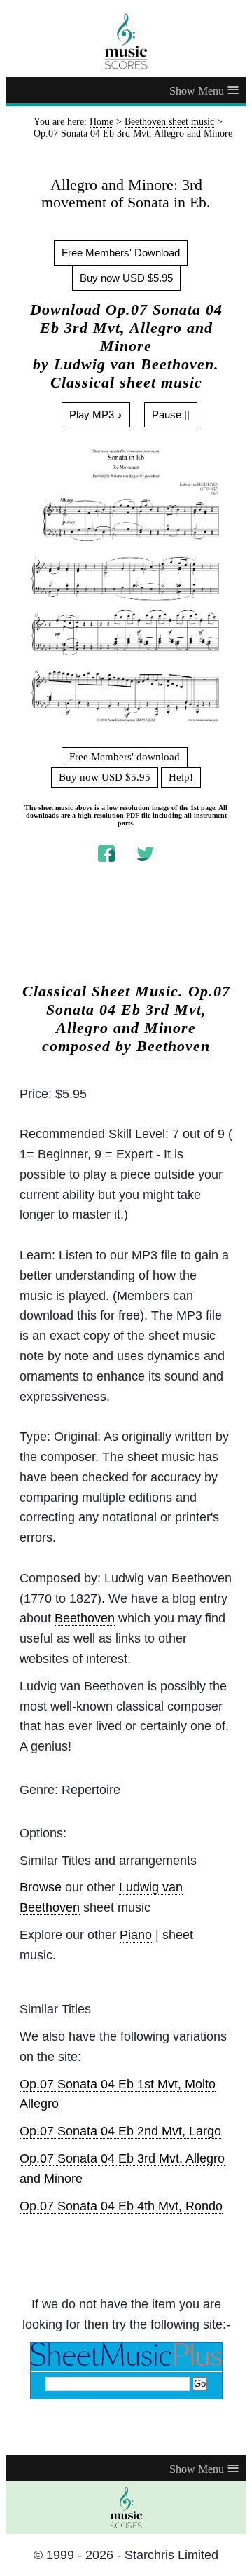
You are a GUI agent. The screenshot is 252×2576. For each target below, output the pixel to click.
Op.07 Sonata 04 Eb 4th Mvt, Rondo (121, 2206)
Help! (181, 777)
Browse (41, 1887)
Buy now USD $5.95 (126, 278)
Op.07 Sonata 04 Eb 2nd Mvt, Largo (120, 2131)
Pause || (171, 415)
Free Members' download (125, 757)
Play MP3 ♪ (96, 415)
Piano (136, 1935)
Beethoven (173, 1046)
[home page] (126, 41)
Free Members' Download (121, 253)
